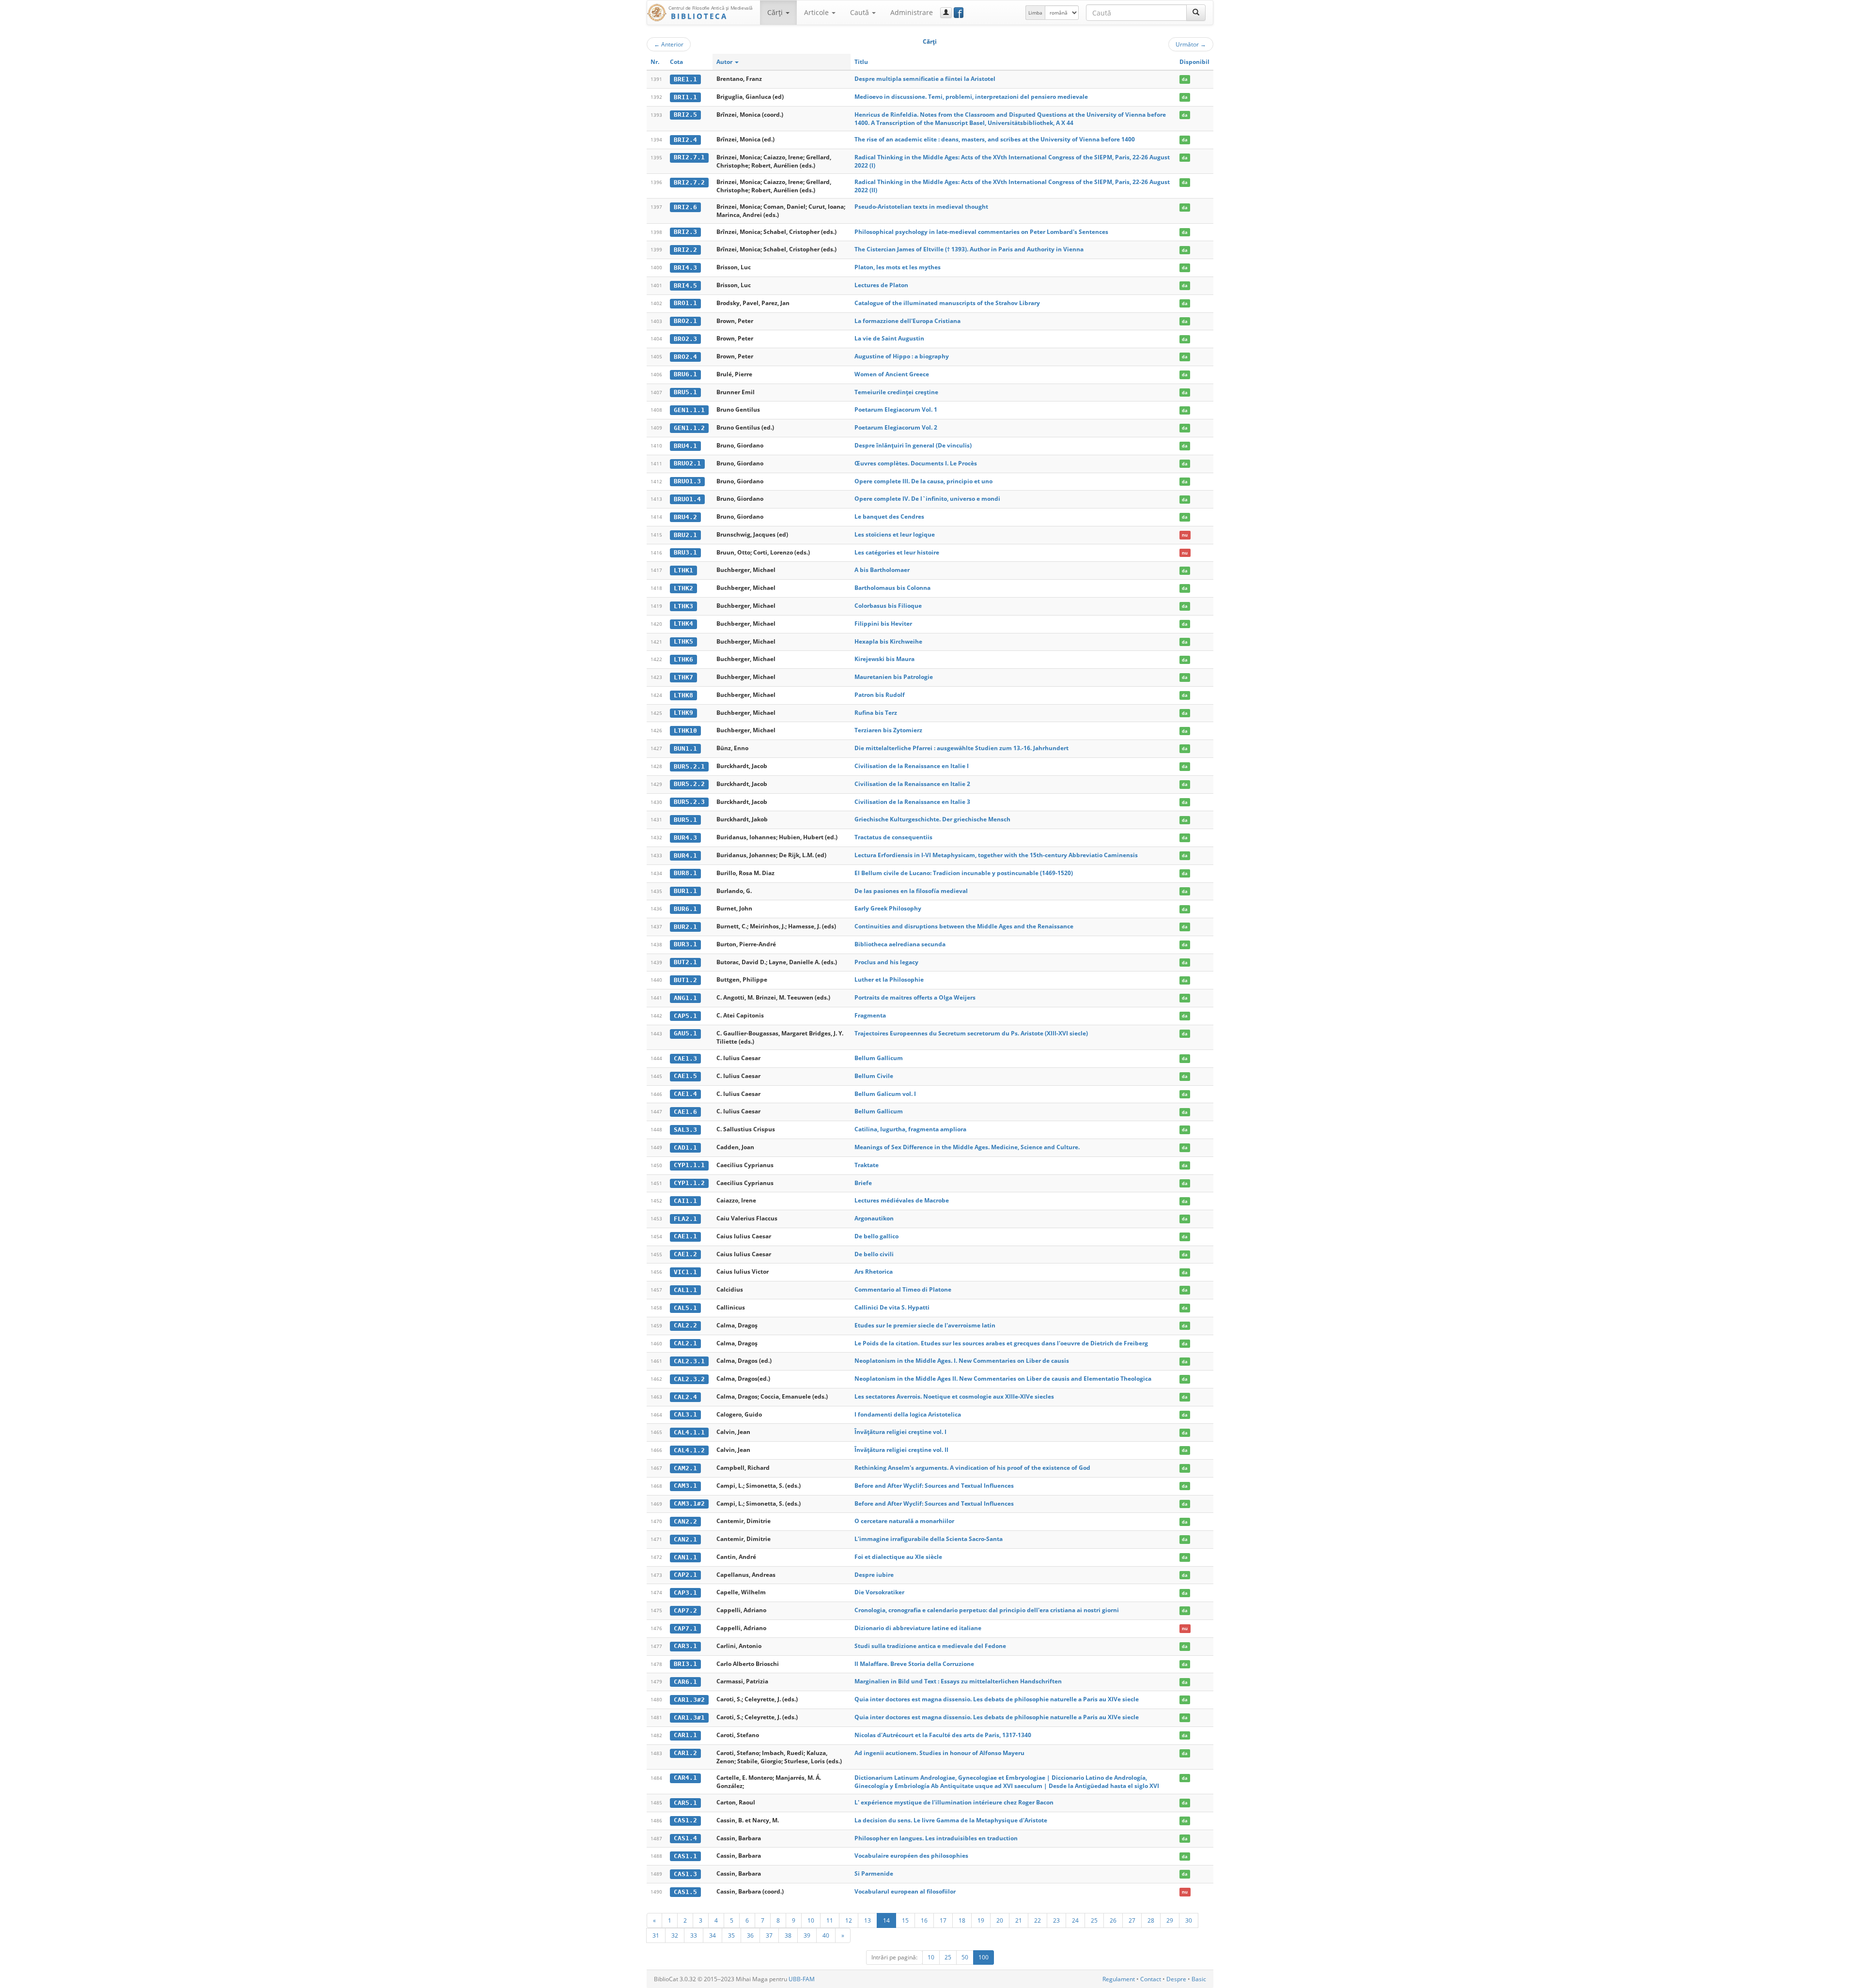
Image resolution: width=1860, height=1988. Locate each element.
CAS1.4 (685, 1838)
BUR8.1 (685, 873)
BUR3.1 (685, 944)
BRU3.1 (685, 552)
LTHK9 (683, 713)
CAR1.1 (685, 1735)
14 (886, 1920)
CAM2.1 (685, 1468)
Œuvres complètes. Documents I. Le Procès (916, 463)
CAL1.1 (685, 1290)
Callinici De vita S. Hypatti (892, 1307)
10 (811, 1920)
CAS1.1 (685, 1856)
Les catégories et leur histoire (897, 552)
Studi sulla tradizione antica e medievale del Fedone (930, 1646)
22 (1038, 1920)
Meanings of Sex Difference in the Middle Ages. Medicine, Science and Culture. (967, 1147)
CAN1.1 (685, 1557)
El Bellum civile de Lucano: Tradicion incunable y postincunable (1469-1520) (964, 873)
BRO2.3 (685, 339)
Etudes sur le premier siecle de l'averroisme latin (925, 1325)
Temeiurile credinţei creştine (896, 392)
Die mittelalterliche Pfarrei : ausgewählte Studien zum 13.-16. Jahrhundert (961, 748)
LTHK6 (683, 659)
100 (984, 1957)
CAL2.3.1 (689, 1361)
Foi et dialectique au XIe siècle (898, 1557)
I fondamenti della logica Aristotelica (908, 1414)
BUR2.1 (685, 927)
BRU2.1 (685, 535)
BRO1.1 (685, 303)
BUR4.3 (685, 838)
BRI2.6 (685, 207)
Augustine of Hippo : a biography (902, 356)
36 (750, 1935)
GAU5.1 (685, 1033)
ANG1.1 (685, 998)
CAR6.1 (685, 1682)
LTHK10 (685, 731)
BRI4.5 (685, 285)
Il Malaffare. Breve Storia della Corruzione (914, 1664)
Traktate (867, 1165)
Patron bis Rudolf (880, 695)
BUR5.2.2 (689, 784)
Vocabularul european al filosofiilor (905, 1891)
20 (1000, 1920)
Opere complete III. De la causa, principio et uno (923, 481)
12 (849, 1920)
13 (868, 1920)
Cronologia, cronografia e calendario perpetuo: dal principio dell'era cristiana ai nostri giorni (987, 1610)
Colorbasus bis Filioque (888, 606)
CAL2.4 (685, 1397)
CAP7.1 (685, 1628)
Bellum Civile (874, 1076)
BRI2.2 (685, 250)
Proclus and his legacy (886, 962)
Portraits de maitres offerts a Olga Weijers (915, 997)
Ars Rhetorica (874, 1271)
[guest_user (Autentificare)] (946, 13)
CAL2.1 (685, 1343)
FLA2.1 (685, 1219)
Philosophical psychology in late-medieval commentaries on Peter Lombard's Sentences (981, 232)
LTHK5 (683, 641)
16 (924, 1920)
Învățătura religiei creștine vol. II (901, 1450)
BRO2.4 (685, 357)
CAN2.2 (685, 1521)
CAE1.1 (685, 1236)
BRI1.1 (685, 97)
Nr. (655, 62)
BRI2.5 (685, 115)
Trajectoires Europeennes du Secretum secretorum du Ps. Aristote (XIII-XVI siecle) (971, 1033)
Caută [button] (860, 12)
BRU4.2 (685, 517)
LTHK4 (683, 624)
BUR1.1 (685, 891)
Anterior (669, 44)
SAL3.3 (685, 1130)
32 (675, 1935)
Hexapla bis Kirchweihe (888, 641)
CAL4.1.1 (689, 1432)
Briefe (863, 1183)
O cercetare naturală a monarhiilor (904, 1521)
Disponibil (1194, 62)
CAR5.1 (685, 1803)
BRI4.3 (685, 268)
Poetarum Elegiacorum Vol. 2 (896, 427)
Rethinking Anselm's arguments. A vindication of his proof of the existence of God (972, 1468)
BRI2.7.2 (689, 182)
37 (769, 1935)
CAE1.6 (685, 1112)
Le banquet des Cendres (889, 516)
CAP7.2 (685, 1610)
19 (981, 1920)
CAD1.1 (685, 1148)
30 (1189, 1920)
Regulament (1119, 1979)
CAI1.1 (685, 1201)
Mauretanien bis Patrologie (894, 677)
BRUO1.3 (687, 481)
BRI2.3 (685, 232)
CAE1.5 (685, 1076)
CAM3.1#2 (689, 1503)
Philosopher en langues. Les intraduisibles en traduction (936, 1838)
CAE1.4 (685, 1094)
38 (788, 1935)
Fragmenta (870, 1015)
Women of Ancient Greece (892, 374)
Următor (1191, 44)
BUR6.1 (685, 909)
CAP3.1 (685, 1593)
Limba (1035, 13)
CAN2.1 (685, 1539)
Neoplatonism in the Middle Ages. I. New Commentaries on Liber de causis (962, 1361)
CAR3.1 (685, 1646)
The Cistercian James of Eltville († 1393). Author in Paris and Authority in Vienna (969, 249)
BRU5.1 (685, 392)
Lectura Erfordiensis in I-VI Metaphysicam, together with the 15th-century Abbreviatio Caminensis (996, 855)
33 (694, 1935)
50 (965, 1957)
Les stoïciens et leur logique (895, 534)
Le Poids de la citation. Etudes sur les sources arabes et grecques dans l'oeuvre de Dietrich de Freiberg (1001, 1343)
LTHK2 (683, 588)
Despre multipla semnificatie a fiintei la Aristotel (925, 79)
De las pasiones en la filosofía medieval (911, 891)
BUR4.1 (685, 855)
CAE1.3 (685, 1058)
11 (830, 1920)
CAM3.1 (685, 1486)
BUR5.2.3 (689, 802)
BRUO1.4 (687, 499)
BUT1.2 (685, 980)
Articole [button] (817, 12)
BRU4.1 (685, 446)
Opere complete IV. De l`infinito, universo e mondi (927, 499)
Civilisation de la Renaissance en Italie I (912, 766)
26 (1113, 1920)
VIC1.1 (685, 1272)
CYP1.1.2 (689, 1183)
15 (905, 1920)
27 (1132, 1920)
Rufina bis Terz (876, 713)
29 (1170, 1920)
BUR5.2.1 (689, 766)
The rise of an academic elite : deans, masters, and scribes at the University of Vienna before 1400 (995, 139)
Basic (1199, 1979)
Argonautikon (874, 1218)
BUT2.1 (685, 962)
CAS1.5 (685, 1892)
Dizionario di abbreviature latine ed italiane (918, 1628)
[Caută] (1196, 13)
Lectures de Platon (881, 285)
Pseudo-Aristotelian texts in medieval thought (921, 207)
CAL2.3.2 (689, 1379)
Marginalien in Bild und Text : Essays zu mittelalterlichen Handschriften (958, 1681)
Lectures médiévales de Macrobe (902, 1200)
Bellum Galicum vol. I (885, 1094)
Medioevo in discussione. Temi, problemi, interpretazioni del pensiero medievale (971, 97)
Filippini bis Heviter (883, 624)
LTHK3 (683, 606)
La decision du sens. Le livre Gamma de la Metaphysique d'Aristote (951, 1820)
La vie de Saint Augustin (889, 338)
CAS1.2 (685, 1820)
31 (656, 1935)
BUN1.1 (685, 748)
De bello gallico (876, 1236)
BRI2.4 (685, 140)
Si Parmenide (874, 1873)
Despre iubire (874, 1575)
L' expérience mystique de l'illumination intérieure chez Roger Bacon (954, 1802)
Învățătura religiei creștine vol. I (900, 1432)
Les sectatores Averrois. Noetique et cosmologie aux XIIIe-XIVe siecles (954, 1396)
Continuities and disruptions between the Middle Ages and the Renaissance (964, 926)
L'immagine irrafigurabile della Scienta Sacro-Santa (929, 1539)
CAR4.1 (685, 1778)
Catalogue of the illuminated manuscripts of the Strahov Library (947, 303)
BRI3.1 (685, 1664)
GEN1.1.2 (689, 428)
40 (826, 1935)
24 (1075, 1920)
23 (1056, 1920)
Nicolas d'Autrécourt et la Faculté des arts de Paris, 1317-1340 (943, 1735)
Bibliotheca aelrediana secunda (900, 944)
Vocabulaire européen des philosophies (911, 1856)
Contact (1151, 1979)
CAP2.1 (685, 1575)
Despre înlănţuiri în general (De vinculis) (913, 445)
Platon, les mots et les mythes (898, 267)
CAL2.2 (685, 1325)
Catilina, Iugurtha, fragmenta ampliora (910, 1129)
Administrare (912, 12)
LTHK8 (683, 695)
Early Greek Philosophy (888, 908)
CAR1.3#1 (689, 1718)
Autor (725, 62)
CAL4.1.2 (689, 1450)
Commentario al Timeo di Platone (903, 1289)
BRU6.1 (685, 374)
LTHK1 (683, 570)
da (1185, 79)
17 (943, 1920)
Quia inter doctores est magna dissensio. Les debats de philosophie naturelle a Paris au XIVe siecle (997, 1699)
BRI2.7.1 (689, 157)
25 (1094, 1920)
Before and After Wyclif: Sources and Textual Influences (934, 1486)
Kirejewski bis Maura (884, 659)
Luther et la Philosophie (889, 979)
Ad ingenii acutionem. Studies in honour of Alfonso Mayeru (939, 1753)
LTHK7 (683, 677)
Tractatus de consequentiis (893, 837)
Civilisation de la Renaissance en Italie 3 (912, 802)
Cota (676, 62)
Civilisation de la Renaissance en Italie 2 (912, 784)
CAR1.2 (685, 1753)
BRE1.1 (685, 79)
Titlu (861, 62)
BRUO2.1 (687, 463)
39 (807, 1935)
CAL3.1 (685, 1414)
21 (1019, 1920)
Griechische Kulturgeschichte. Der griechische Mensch (932, 819)
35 (731, 1935)
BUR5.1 (685, 820)
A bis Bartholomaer (882, 570)
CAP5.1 (685, 1016)
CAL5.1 (685, 1308)
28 (1151, 1920)
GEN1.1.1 (689, 410)
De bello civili (874, 1254)
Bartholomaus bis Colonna (892, 588)
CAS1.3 (685, 1874)
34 (713, 1935)
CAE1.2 (685, 1254)
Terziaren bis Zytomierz (888, 730)
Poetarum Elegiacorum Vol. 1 (896, 409)
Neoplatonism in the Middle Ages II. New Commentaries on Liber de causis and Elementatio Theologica (1003, 1379)
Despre (1176, 1979)
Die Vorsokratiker (879, 1592)
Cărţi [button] (776, 12)
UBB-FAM (802, 1979)
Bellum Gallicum (879, 1058)
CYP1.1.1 (689, 1165)
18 (962, 1920)
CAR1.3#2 (689, 1700)
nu (1185, 535)
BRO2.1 (685, 321)
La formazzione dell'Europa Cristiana (907, 321)
